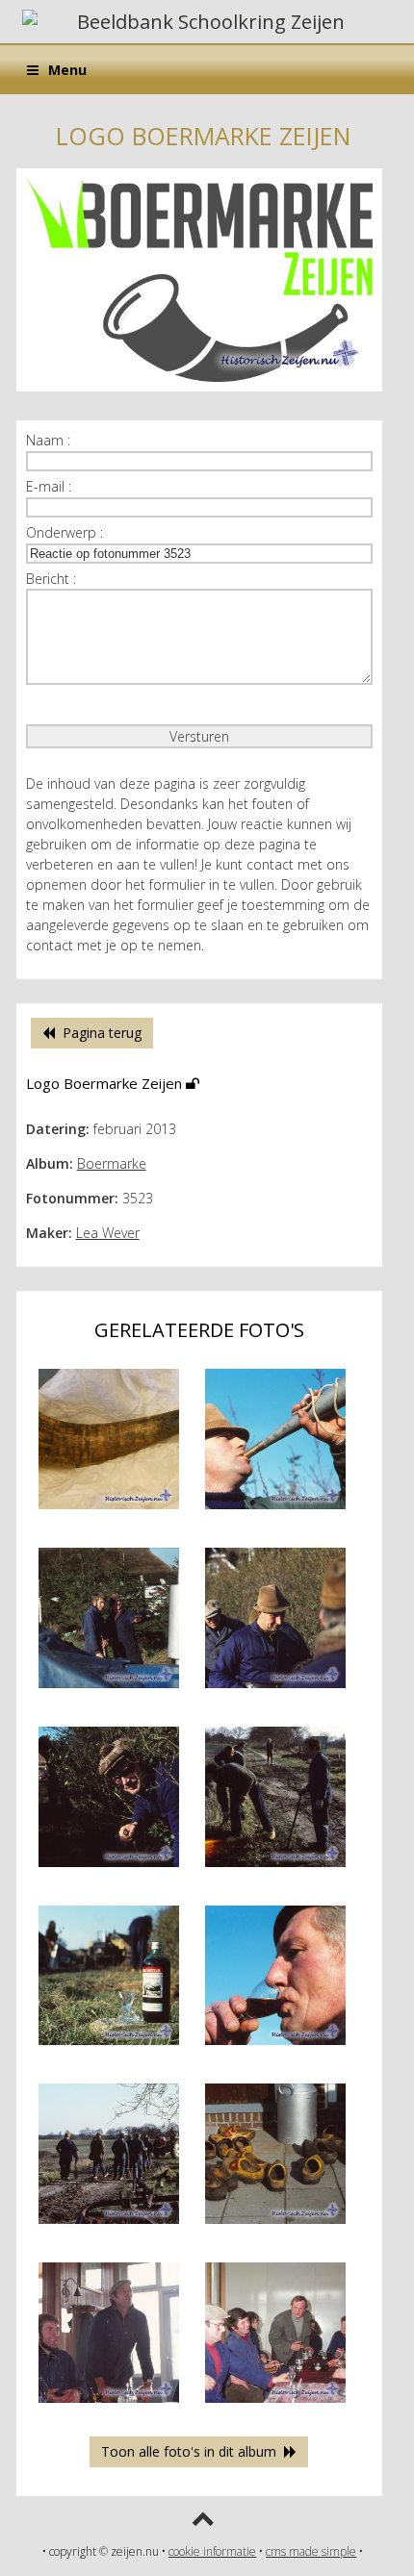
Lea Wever (108, 1233)
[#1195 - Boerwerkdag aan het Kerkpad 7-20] (275, 2049)
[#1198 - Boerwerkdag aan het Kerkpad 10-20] (109, 2407)
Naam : (48, 440)
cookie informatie (212, 2551)
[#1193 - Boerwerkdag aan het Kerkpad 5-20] (275, 1871)
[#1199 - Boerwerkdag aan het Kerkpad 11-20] (275, 2407)
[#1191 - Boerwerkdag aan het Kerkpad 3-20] (275, 1692)
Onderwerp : (65, 532)
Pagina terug (98, 1033)
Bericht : (51, 579)
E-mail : (49, 486)
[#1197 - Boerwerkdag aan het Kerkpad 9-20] (275, 2228)
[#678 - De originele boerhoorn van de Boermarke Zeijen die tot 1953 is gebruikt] (109, 1514)
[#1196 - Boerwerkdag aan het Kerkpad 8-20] (109, 2228)
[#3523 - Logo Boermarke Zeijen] (199, 386)
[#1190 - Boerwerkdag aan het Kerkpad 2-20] (109, 1692)
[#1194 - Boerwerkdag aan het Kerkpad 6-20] (109, 2049)
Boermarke (112, 1163)
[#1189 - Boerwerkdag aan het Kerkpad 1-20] (275, 1514)
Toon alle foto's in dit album (193, 2451)
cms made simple (311, 2551)
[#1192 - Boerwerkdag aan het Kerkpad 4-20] (109, 1871)
